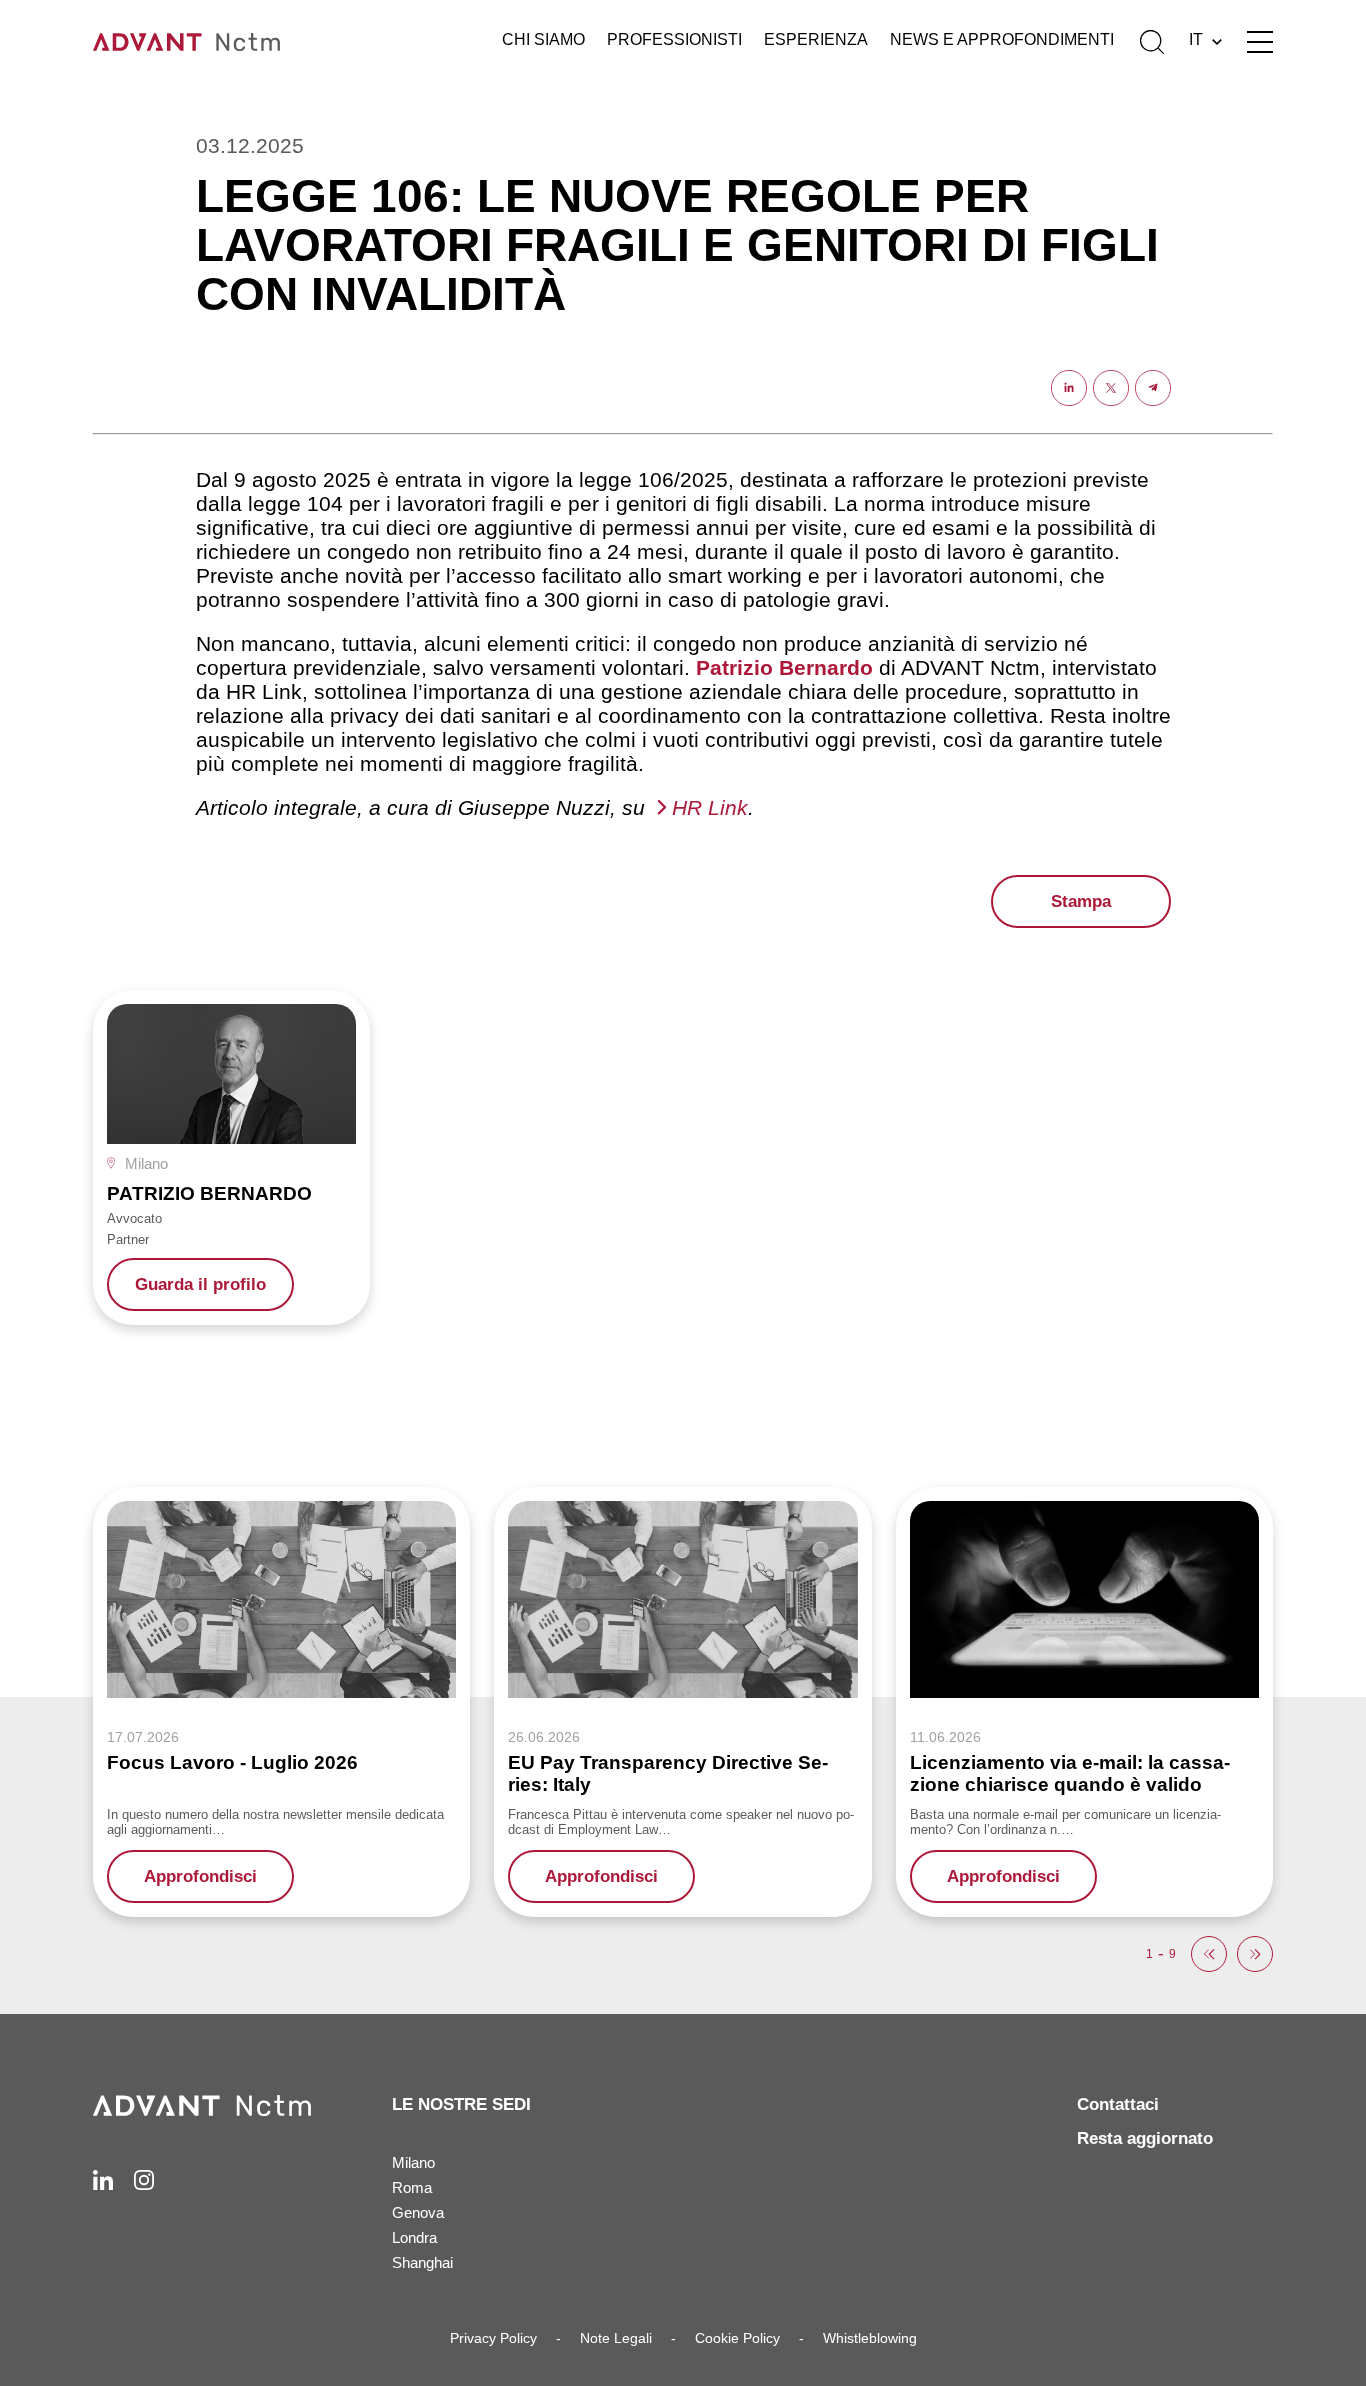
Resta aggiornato (1145, 2138)
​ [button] (1209, 1954)
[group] (231, 1157)
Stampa (1081, 901)
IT (1196, 39)
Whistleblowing (870, 2338)
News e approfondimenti (1002, 39)
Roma (412, 2187)
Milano (413, 2162)
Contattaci (1118, 2104)
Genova (418, 2212)
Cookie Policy (737, 2338)
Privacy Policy (493, 2338)
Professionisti (674, 39)
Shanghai (422, 2262)
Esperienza (816, 39)
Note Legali (616, 2338)
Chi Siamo (543, 39)
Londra (414, 2237)
